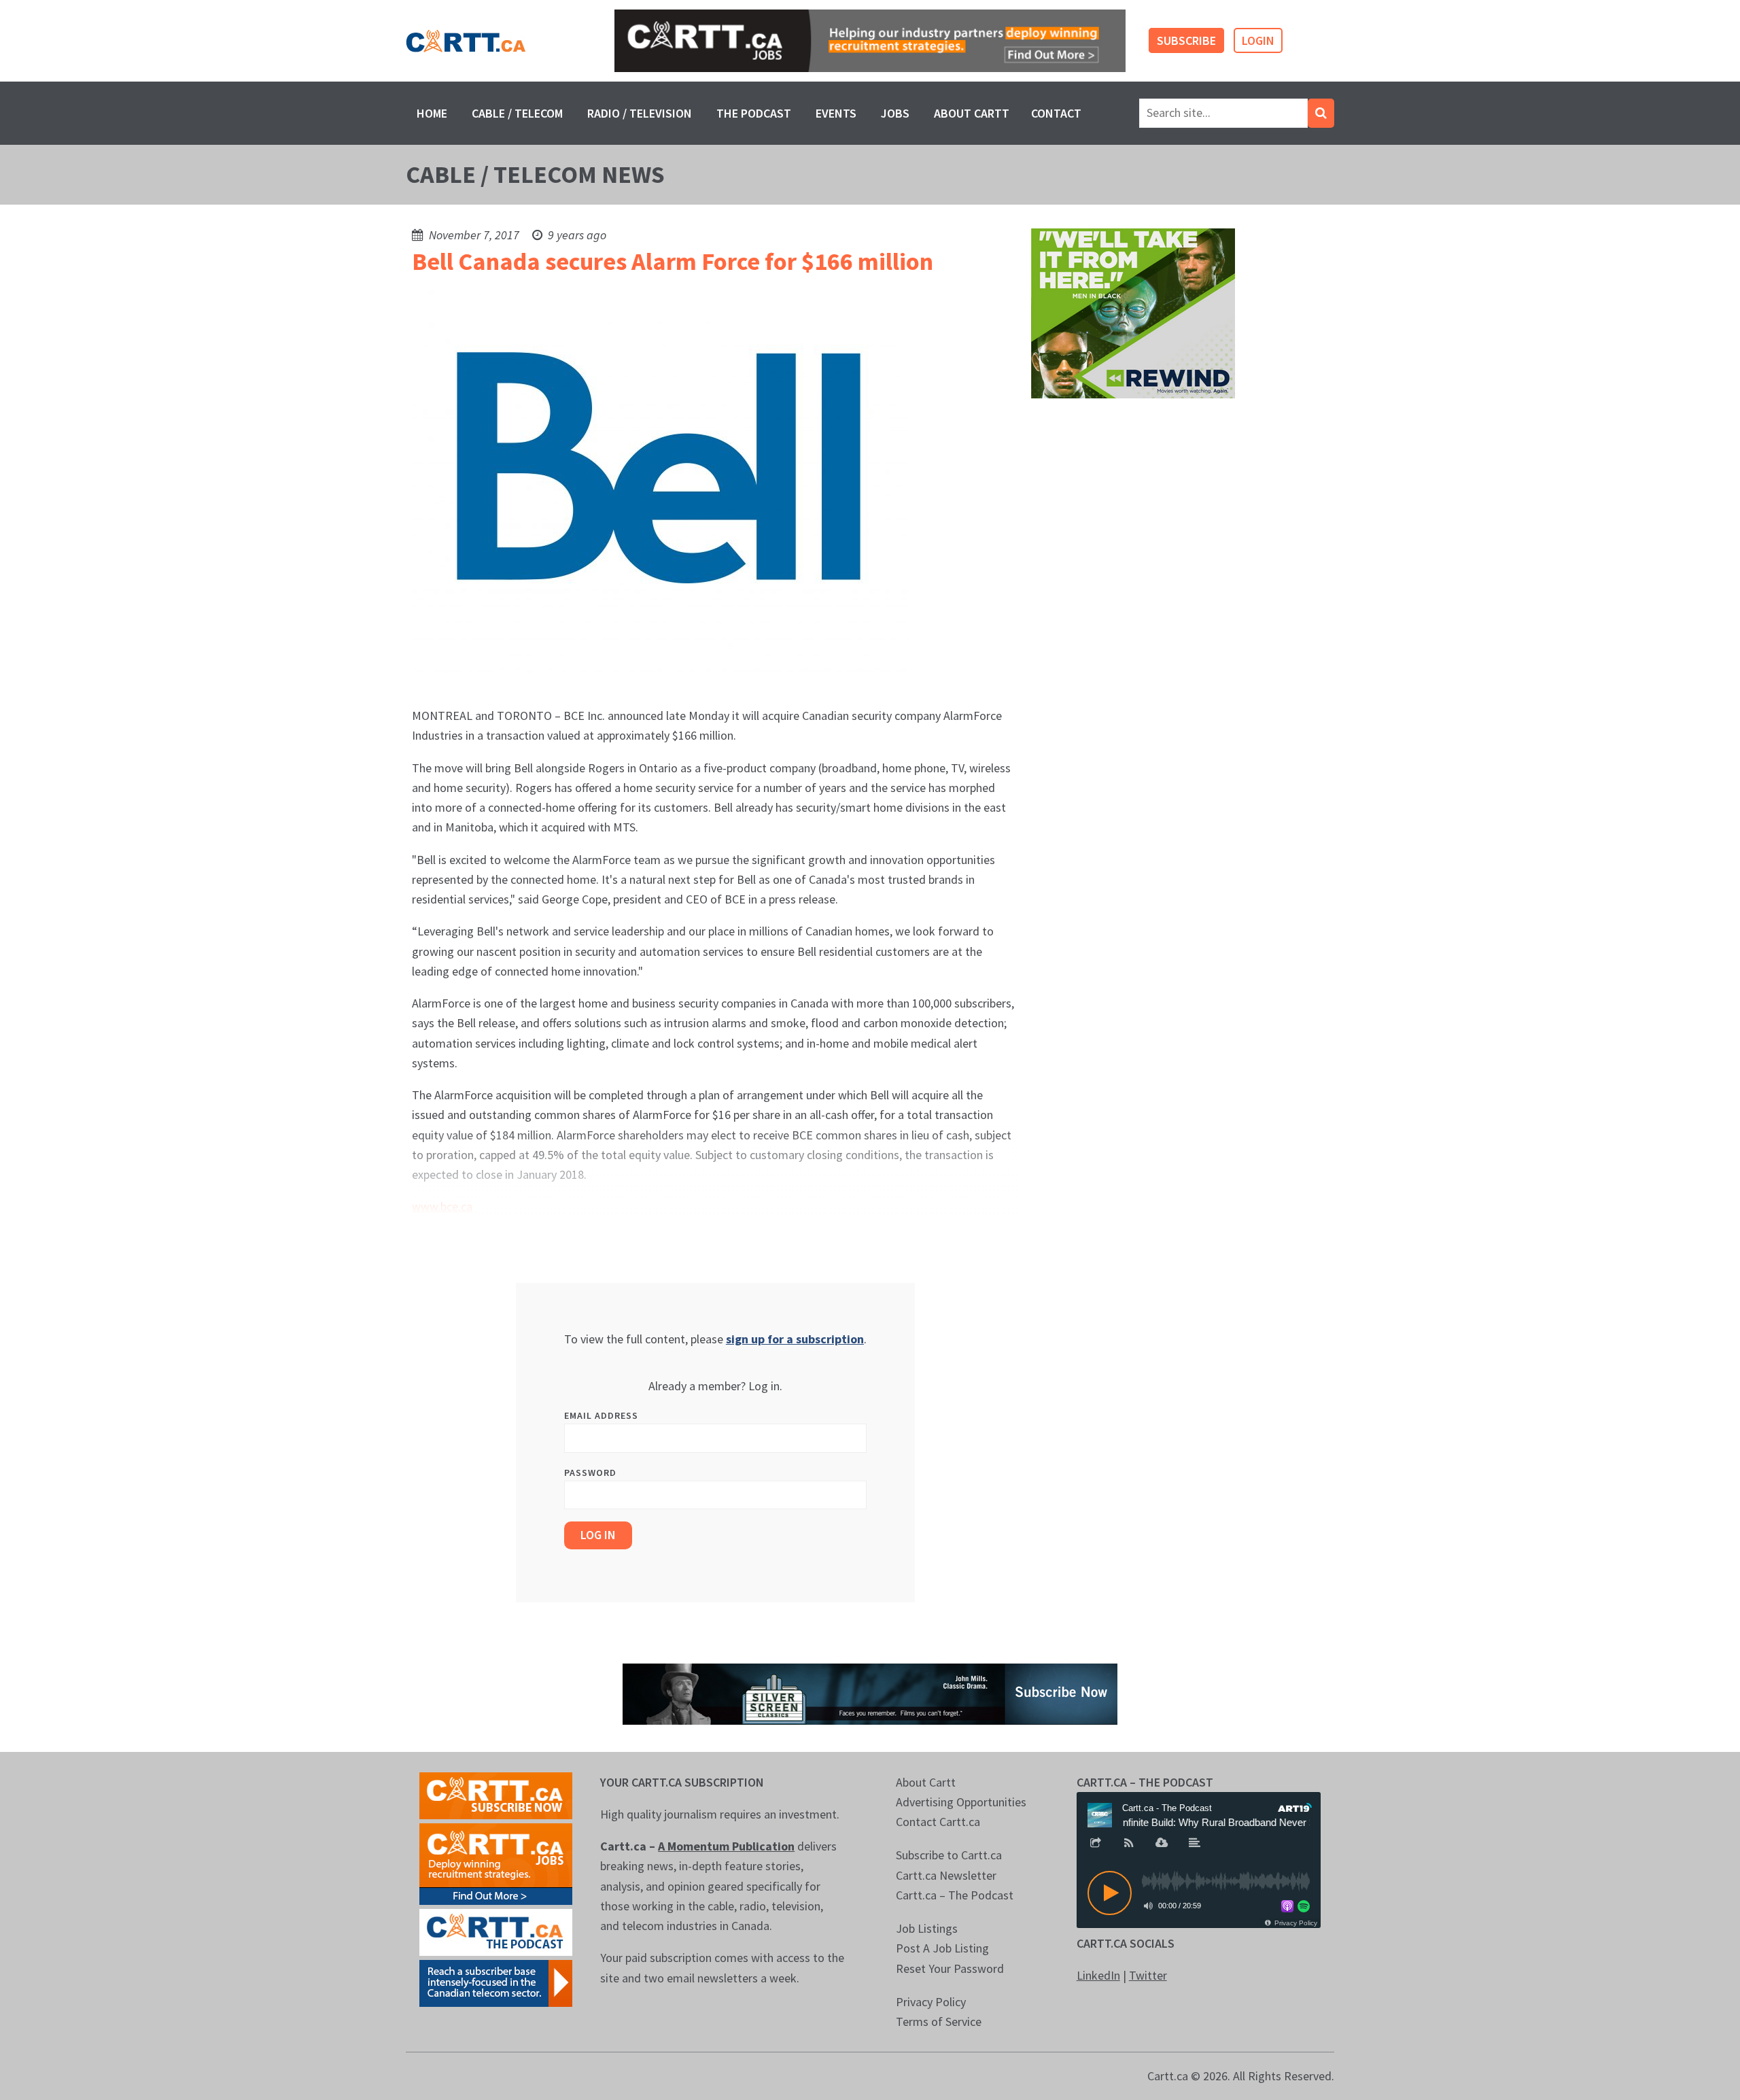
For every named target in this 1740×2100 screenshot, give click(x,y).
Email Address (601, 1415)
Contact (1056, 113)
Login (1258, 40)
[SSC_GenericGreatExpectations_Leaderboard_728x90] (870, 1692)
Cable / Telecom (517, 113)
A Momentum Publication (726, 1846)
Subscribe (1186, 40)
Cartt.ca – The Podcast (955, 1895)
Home (432, 113)
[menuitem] (432, 113)
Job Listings (927, 1928)
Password (590, 1473)
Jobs (895, 113)
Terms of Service (939, 2021)
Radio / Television (640, 113)
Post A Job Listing (942, 1948)
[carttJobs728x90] (870, 41)
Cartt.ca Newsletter (946, 1875)
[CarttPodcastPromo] (496, 1931)
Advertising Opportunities (961, 1802)
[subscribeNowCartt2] (496, 1794)
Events (836, 113)
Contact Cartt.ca (938, 1822)
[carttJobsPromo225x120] (496, 1862)
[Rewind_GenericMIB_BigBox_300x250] (1133, 312)
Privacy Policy (931, 2002)
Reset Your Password (950, 1968)
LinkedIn (1098, 1975)
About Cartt (972, 113)
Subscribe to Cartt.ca (949, 1855)
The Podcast (754, 113)
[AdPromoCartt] (496, 1982)
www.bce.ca (442, 1206)
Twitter (1148, 1975)
